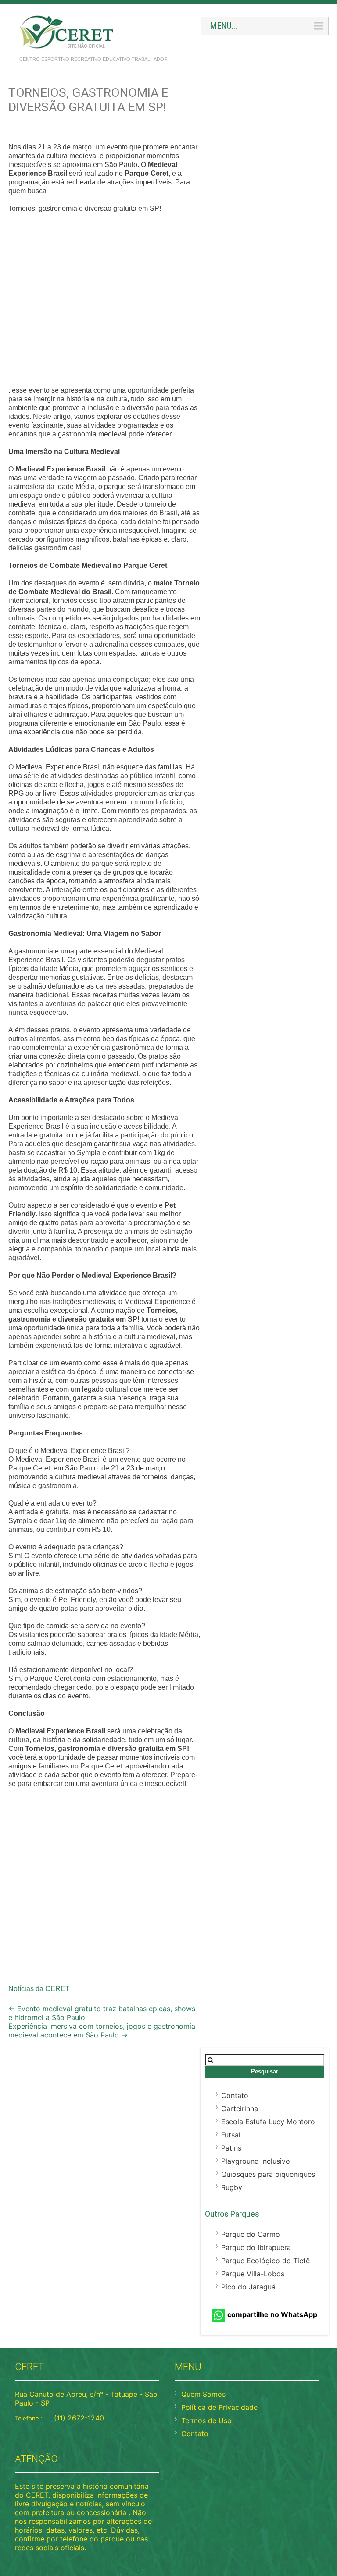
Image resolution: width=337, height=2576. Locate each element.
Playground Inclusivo (256, 2161)
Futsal (231, 2135)
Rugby (232, 2187)
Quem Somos (203, 2394)
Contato (235, 2095)
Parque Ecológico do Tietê (265, 2261)
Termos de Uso (206, 2420)
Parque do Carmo (251, 2234)
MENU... (223, 26)
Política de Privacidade (219, 2407)
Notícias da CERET (39, 1989)
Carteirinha (240, 2108)
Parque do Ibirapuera (256, 2247)
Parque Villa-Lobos (253, 2274)
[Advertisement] (104, 301)
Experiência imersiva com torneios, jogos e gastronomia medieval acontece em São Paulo (102, 2030)
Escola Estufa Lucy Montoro (268, 2122)
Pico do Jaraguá (248, 2287)
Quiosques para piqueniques (268, 2174)
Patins (231, 2148)
